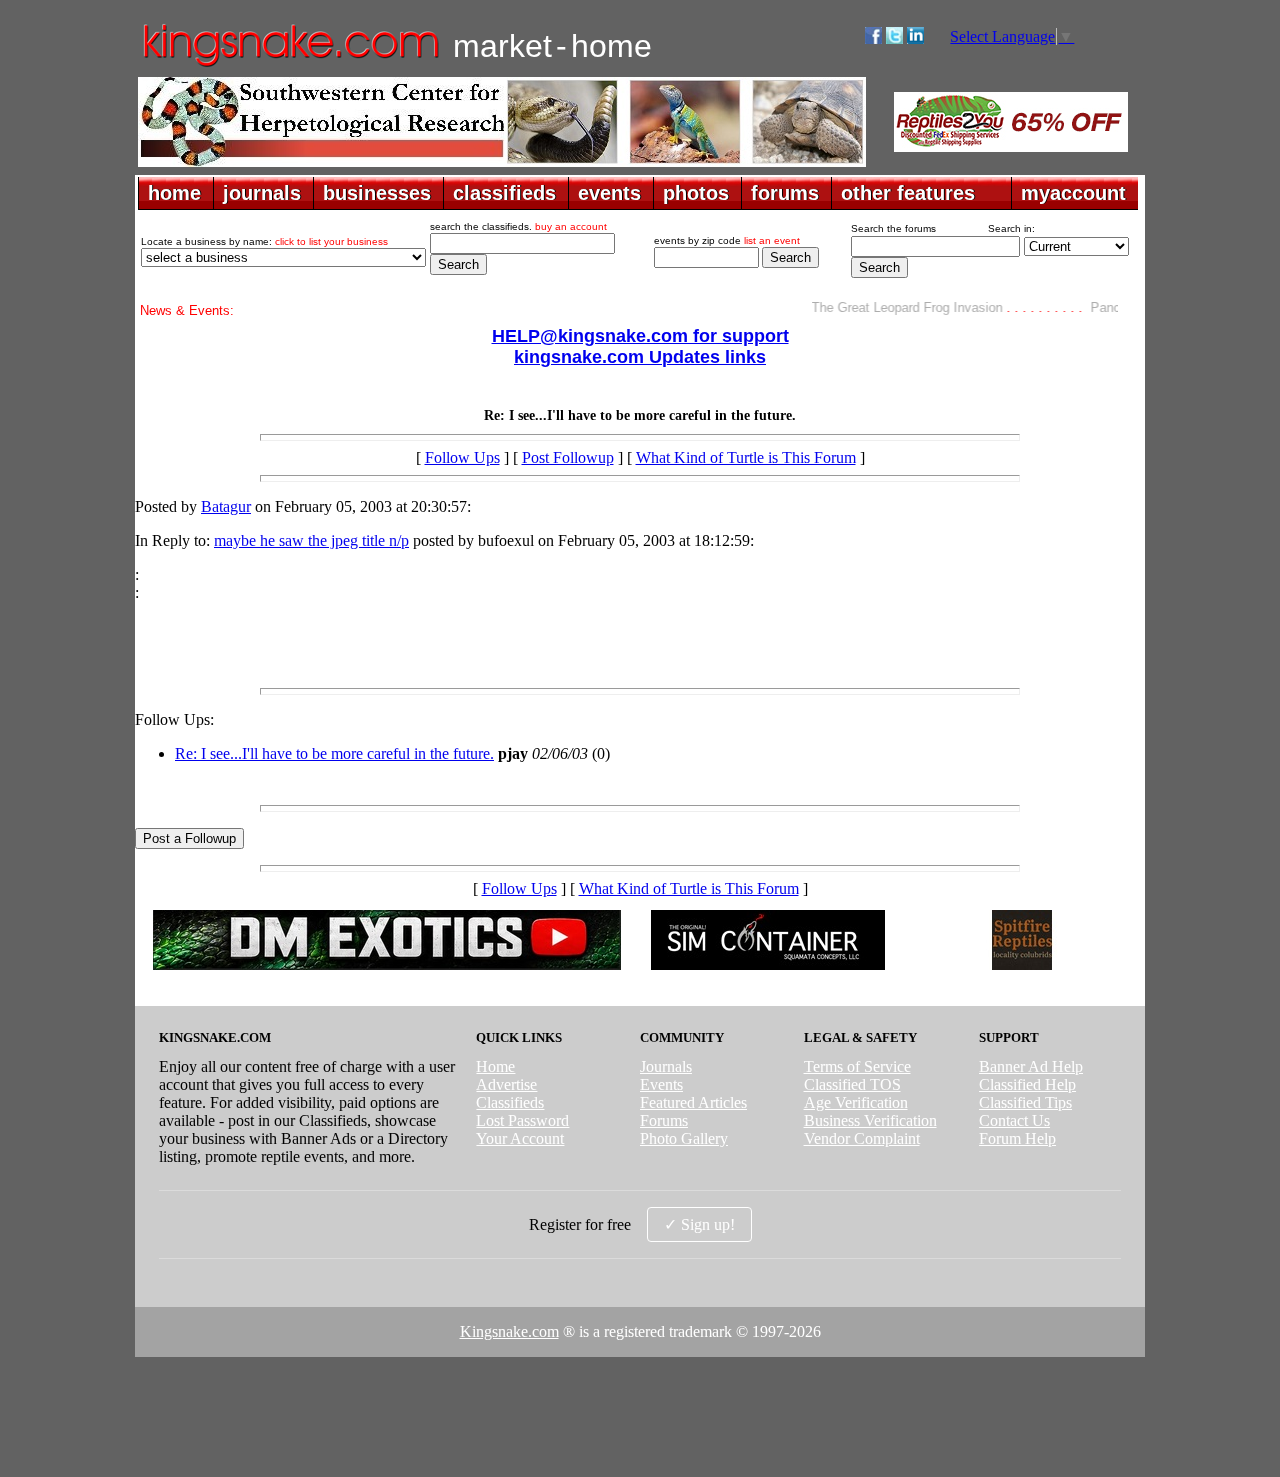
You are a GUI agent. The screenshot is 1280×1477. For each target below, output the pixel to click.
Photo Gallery (684, 1138)
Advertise (506, 1084)
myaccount (1073, 193)
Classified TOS (852, 1084)
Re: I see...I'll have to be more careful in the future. (334, 753)
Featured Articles (693, 1102)
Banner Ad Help (1031, 1066)
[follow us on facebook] (873, 38)
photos (696, 193)
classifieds (504, 193)
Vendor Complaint (862, 1138)
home (174, 193)
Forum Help (1017, 1138)
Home (495, 1066)
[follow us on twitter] (894, 38)
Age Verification (856, 1102)
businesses (377, 193)
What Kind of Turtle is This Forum (746, 457)
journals (262, 193)
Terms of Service (857, 1066)
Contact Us (1014, 1120)
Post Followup (568, 457)
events (609, 193)
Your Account (520, 1138)
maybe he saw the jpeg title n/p (311, 540)
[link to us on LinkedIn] (915, 38)
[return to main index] (289, 65)
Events (661, 1084)
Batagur (226, 506)
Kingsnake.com (509, 1331)
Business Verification (870, 1120)
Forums (664, 1120)
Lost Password (522, 1120)
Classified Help (1027, 1084)
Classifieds (510, 1102)
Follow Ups (462, 457)
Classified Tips (1025, 1102)
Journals (666, 1066)
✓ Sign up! (699, 1224)
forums (785, 193)
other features (908, 193)
